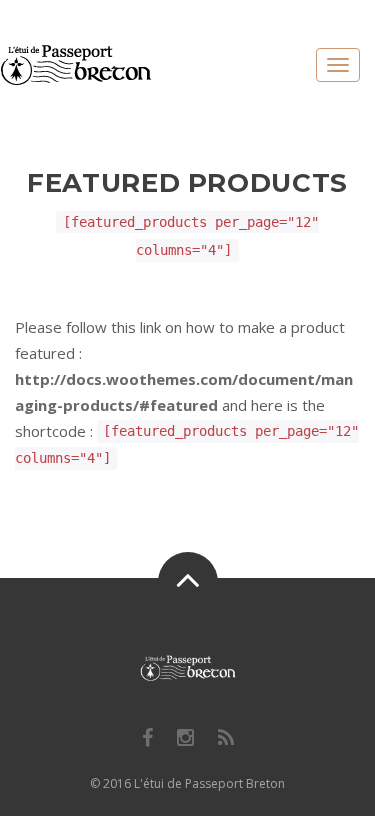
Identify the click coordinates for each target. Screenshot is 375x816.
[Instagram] (185, 738)
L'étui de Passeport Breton (209, 783)
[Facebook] (147, 738)
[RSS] (226, 738)
